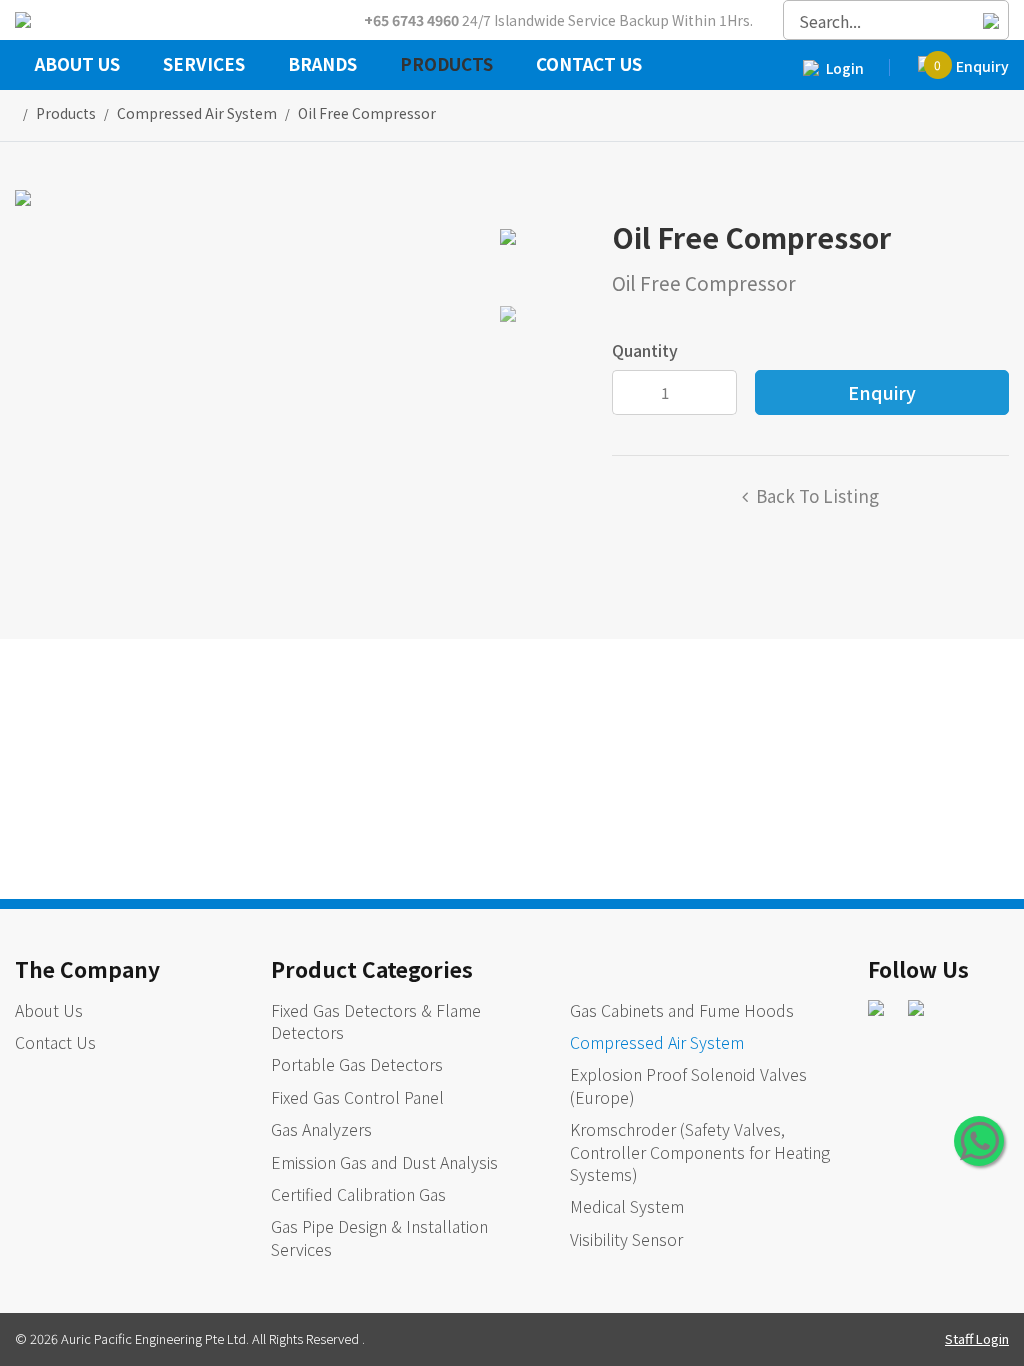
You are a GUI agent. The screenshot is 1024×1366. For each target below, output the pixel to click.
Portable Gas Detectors (357, 1064)
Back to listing (817, 495)
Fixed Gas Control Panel (357, 1097)
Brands (322, 66)
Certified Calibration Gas (358, 1194)
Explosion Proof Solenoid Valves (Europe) (688, 1085)
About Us (77, 66)
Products (446, 66)
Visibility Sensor (626, 1239)
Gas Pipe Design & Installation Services (379, 1237)
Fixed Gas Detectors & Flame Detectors (376, 1021)
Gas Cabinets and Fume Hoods (682, 1010)
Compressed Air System (657, 1042)
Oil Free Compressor (367, 113)
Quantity (645, 350)
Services (204, 66)
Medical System (627, 1206)
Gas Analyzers (321, 1129)
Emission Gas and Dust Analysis (384, 1162)
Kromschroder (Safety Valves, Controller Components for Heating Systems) (700, 1151)
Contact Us (589, 66)
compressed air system (197, 113)
